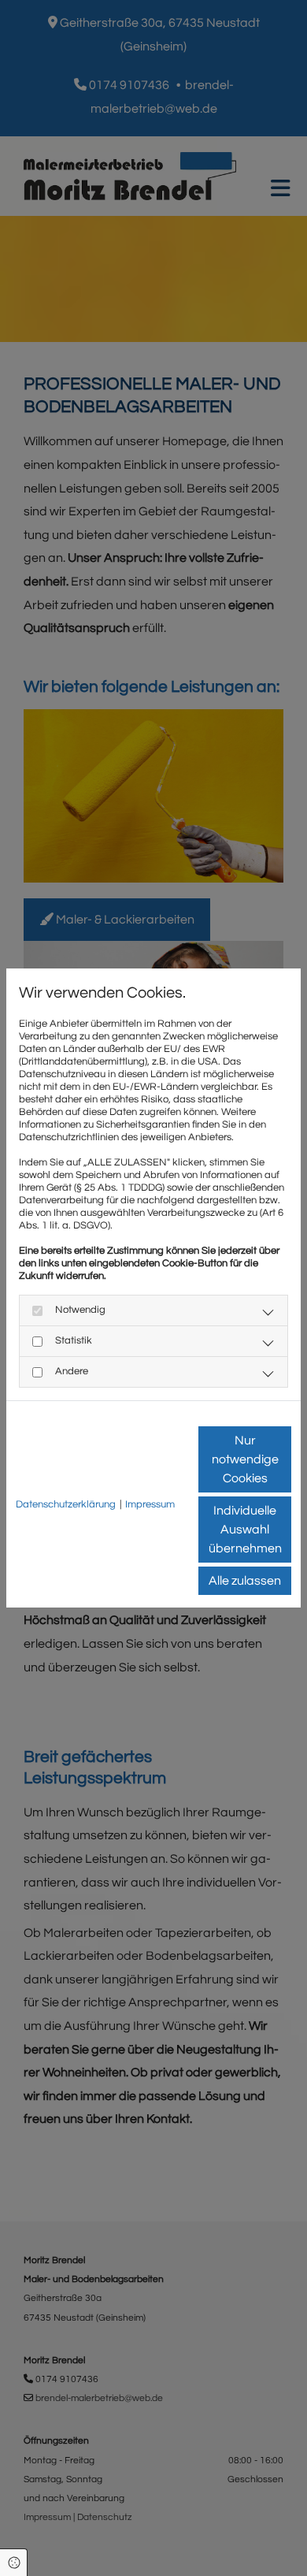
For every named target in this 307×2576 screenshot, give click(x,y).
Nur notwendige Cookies (245, 1459)
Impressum (150, 1504)
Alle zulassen (245, 1581)
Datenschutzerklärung (66, 1504)
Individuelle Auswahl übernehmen (245, 1530)
